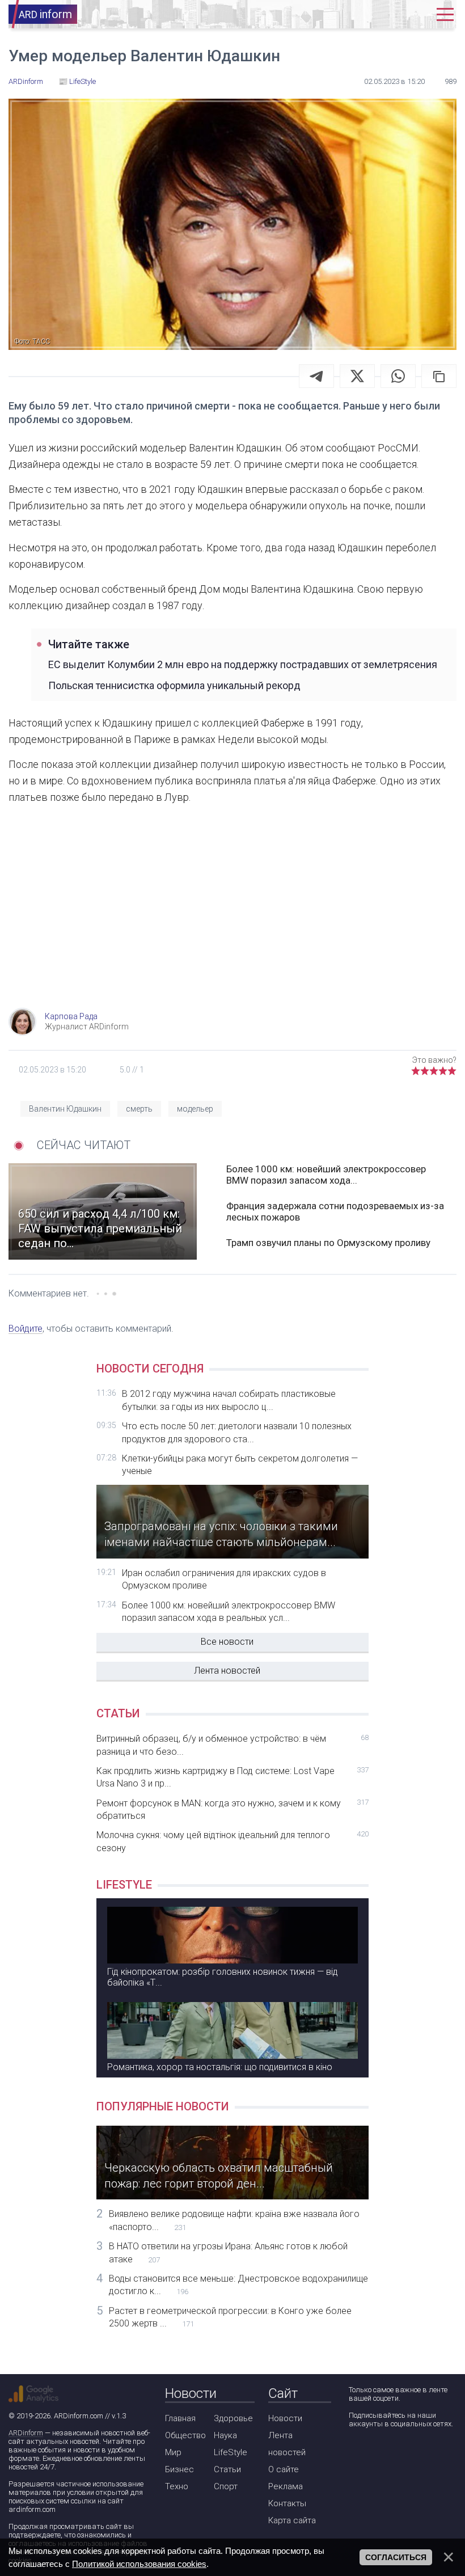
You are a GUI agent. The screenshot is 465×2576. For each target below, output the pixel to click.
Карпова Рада (71, 1016)
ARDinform (26, 2433)
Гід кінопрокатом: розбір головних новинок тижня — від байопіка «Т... (223, 1977)
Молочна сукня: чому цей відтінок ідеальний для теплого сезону (232, 1841)
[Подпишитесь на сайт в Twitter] (389, 2454)
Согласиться (396, 2557)
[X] (357, 376)
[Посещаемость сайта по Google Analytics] (33, 2394)
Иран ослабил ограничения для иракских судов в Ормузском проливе (224, 1579)
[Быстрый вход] (416, 14)
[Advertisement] (232, 917)
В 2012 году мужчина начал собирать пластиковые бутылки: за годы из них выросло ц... (229, 1400)
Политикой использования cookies (139, 2564)
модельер (195, 1109)
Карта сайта (292, 2520)
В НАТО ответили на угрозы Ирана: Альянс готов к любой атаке (228, 2252)
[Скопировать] (439, 376)
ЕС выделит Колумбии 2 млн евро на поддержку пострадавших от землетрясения (243, 664)
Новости (285, 2418)
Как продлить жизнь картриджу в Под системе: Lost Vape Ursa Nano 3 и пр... (232, 1777)
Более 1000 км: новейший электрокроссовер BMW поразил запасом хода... (326, 1175)
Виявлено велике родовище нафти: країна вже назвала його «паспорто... (234, 2220)
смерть (139, 1109)
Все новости (227, 1642)
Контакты (287, 2503)
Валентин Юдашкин (65, 1109)
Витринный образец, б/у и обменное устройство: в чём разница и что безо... (232, 1745)
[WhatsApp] (398, 376)
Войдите (26, 1329)
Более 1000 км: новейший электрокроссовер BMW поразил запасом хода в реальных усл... (229, 1612)
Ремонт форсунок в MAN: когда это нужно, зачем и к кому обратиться (232, 1809)
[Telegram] (316, 376)
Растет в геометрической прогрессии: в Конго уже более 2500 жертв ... (230, 2317)
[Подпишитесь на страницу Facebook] (356, 2454)
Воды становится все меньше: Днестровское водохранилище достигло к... (238, 2285)
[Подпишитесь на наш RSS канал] (421, 2454)
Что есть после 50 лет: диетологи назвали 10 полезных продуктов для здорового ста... (237, 1432)
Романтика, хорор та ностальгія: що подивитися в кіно (220, 2067)
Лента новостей (227, 1671)
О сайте (284, 2469)
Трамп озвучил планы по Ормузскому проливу (328, 1243)
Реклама (286, 2486)
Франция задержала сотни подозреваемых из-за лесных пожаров (335, 1211)
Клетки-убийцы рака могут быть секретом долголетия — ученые (240, 1465)
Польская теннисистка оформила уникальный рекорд (174, 685)
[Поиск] (382, 14)
